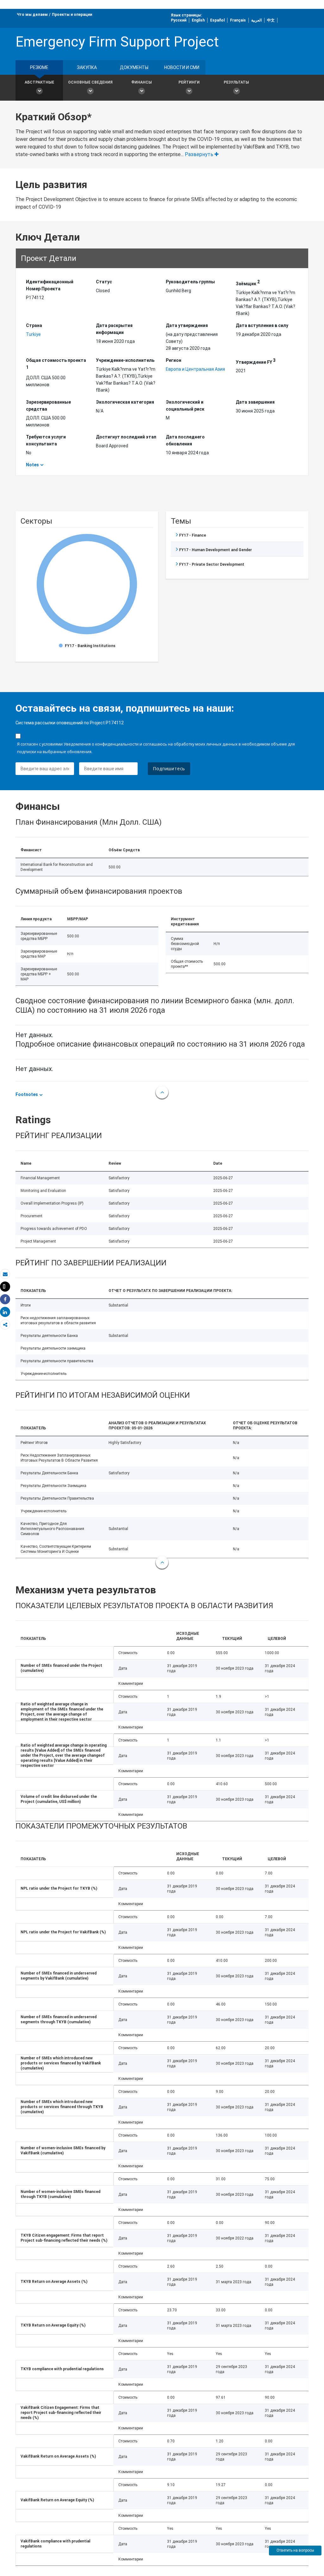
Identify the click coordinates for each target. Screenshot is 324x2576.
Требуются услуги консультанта (46, 440)
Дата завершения (255, 402)
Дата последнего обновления (185, 440)
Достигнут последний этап (126, 437)
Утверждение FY (256, 361)
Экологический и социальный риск (185, 406)
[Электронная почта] (5, 1274)
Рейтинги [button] (189, 82)
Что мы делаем (32, 15)
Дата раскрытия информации (114, 329)
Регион (174, 360)
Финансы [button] (142, 82)
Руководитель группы (190, 282)
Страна (34, 325)
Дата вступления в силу (262, 325)
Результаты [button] (236, 82)
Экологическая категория (125, 402)
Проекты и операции (72, 15)
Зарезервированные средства (48, 406)
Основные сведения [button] (90, 82)
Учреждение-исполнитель (125, 360)
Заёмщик (248, 283)
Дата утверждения (187, 325)
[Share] (5, 1299)
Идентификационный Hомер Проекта (50, 285)
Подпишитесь (169, 768)
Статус (104, 282)
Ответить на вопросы (295, 2550)
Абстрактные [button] (39, 82)
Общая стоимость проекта (56, 364)
